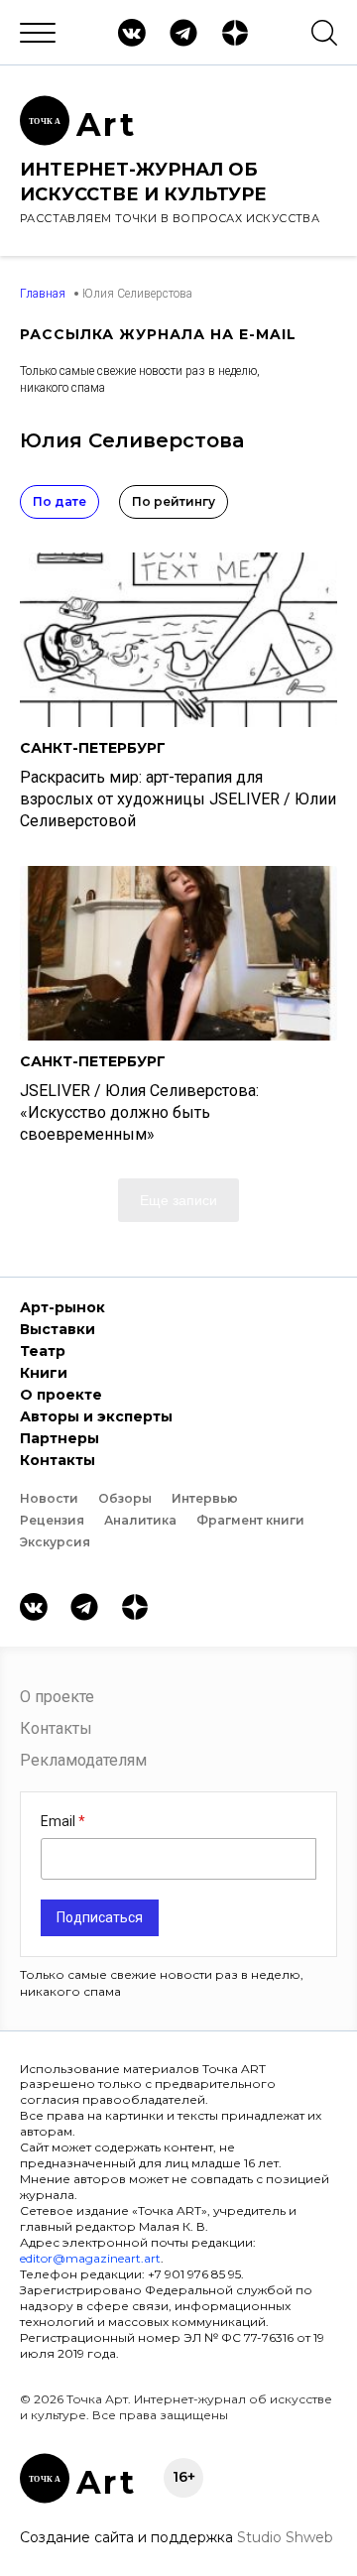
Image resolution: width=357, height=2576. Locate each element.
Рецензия (52, 1520)
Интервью (205, 1498)
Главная (43, 294)
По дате (59, 501)
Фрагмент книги (250, 1520)
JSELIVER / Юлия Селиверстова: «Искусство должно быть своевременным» (139, 1112)
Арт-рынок (62, 1307)
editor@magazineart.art (90, 2258)
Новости (49, 1498)
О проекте (61, 1395)
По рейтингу (174, 501)
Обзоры (125, 1498)
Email (59, 1821)
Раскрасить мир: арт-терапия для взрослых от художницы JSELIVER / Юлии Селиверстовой (178, 799)
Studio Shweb (285, 2537)
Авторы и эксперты (96, 1416)
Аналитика (140, 1520)
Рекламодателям (83, 1760)
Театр (43, 1351)
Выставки (58, 1329)
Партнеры (59, 1438)
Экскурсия (55, 1542)
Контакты (58, 1460)
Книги (44, 1373)
